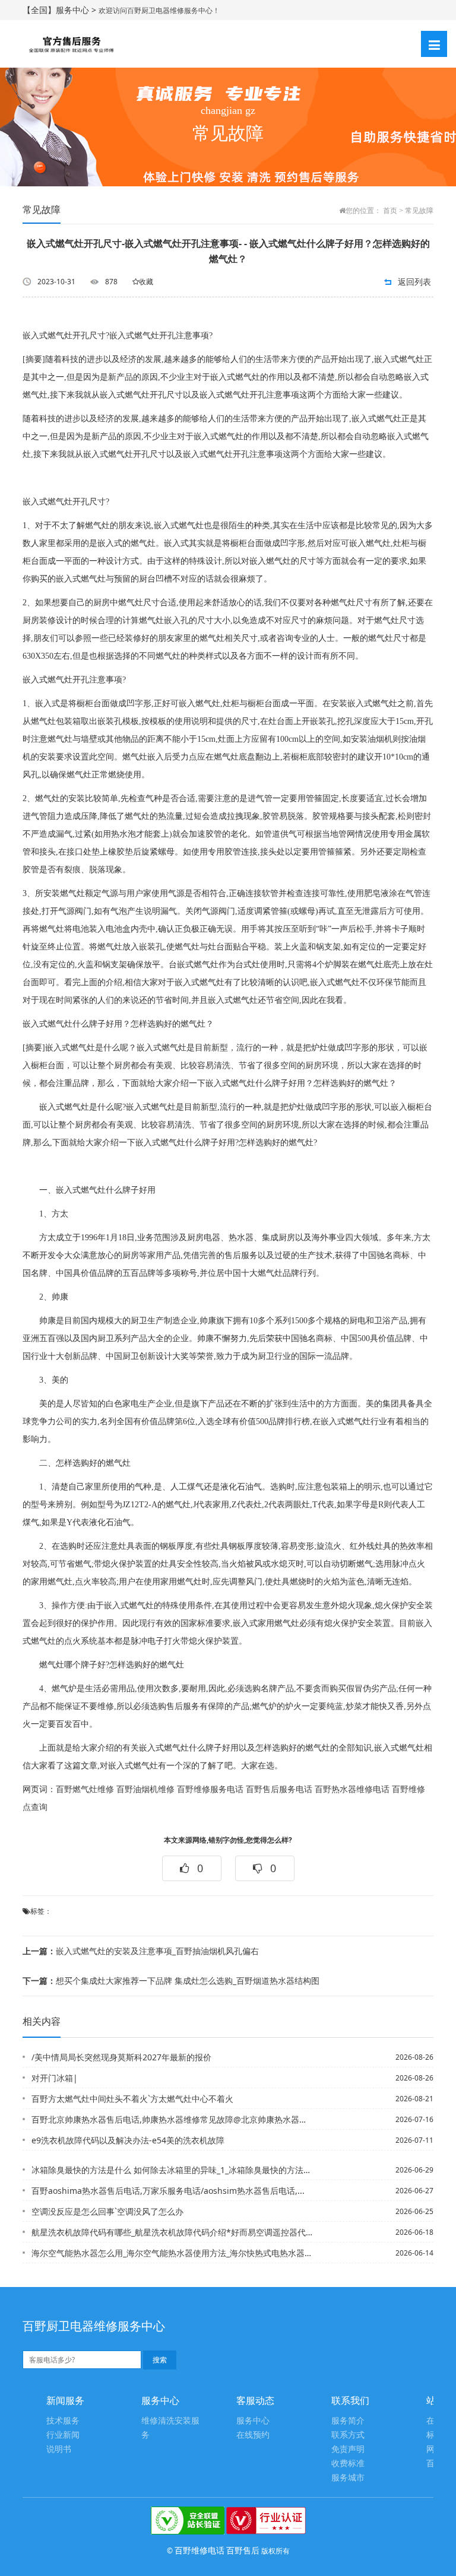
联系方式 (348, 2435)
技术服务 (63, 2421)
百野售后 (243, 2550)
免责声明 (348, 2449)
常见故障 (419, 211)
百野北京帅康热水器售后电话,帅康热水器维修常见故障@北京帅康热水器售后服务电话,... (172, 2119)
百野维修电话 (199, 2550)
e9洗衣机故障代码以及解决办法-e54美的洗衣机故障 (128, 2140)
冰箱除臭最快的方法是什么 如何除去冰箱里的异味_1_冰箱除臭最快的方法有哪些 (172, 2170)
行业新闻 (63, 2435)
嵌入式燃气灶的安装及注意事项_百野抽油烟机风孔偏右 (141, 1951)
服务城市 (348, 2478)
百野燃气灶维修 (85, 1789)
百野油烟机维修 (145, 1789)
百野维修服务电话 (210, 1789)
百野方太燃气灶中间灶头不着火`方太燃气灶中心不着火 (132, 2099)
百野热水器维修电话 (352, 1789)
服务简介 (348, 2421)
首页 (390, 211)
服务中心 (253, 2421)
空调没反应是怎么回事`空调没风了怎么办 (107, 2211)
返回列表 (414, 282)
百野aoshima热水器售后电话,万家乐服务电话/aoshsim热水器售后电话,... (168, 2191)
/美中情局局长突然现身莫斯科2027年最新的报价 (121, 2057)
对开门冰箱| (55, 2078)
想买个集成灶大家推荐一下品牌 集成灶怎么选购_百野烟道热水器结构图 (171, 1981)
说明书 (59, 2449)
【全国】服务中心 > (61, 10)
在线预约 (253, 2435)
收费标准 (348, 2464)
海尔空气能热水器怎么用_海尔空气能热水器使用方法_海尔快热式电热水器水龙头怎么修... (172, 2253)
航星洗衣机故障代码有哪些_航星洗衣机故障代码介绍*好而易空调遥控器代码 (172, 2232)
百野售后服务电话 (279, 1789)
